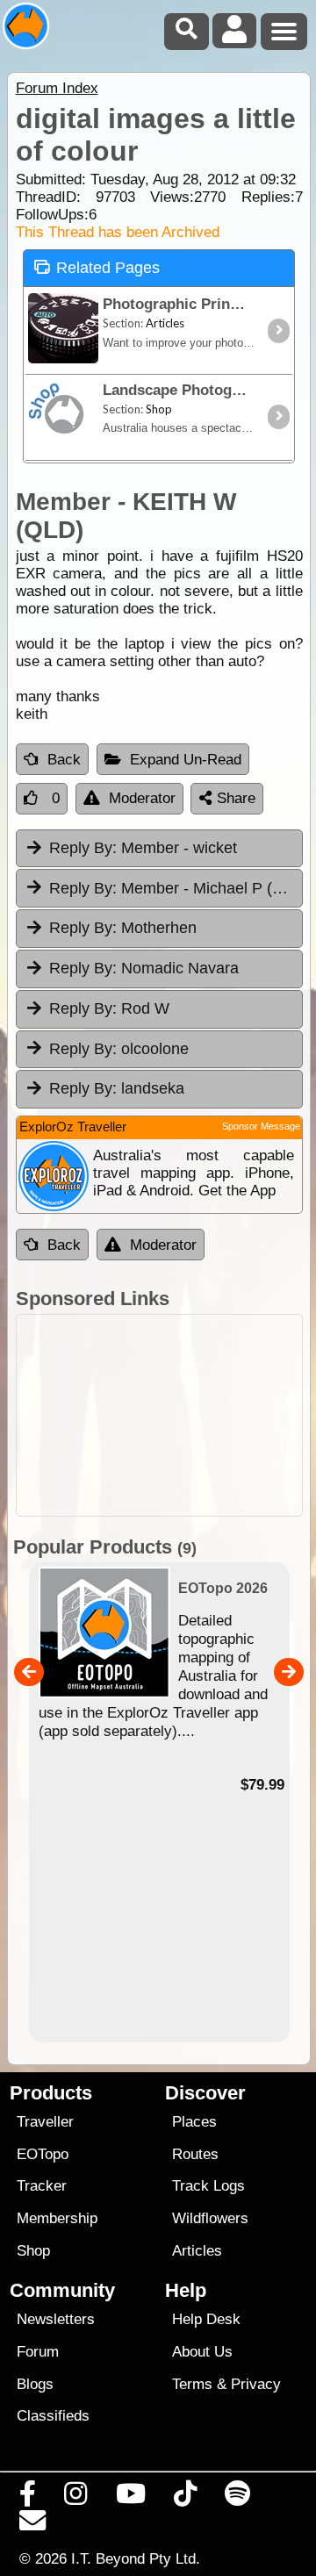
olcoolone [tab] (119, 1049)
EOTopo (43, 2154)
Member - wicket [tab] (143, 848)
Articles (197, 2251)
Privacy (256, 2384)
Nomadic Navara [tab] (144, 968)
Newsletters (56, 2319)
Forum (38, 2352)
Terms (192, 2384)
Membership (57, 2218)
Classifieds (53, 2416)
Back (64, 760)
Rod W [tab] (109, 1008)
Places (194, 2122)
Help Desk (206, 2319)
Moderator (142, 798)
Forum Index (57, 88)
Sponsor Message (261, 1126)
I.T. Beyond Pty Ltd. (136, 2558)
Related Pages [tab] (108, 268)
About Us (202, 2352)
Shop (33, 2251)
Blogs (35, 2384)
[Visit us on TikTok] (185, 2498)
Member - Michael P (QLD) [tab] (176, 888)
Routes (195, 2154)
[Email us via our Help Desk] (33, 2525)
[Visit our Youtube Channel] (130, 2498)
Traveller (45, 2122)
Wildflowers (210, 2218)
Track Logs (208, 2186)
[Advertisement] (159, 1415)
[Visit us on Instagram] (76, 2498)
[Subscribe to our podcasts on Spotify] (238, 2498)
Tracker (42, 2186)
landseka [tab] (117, 1088)
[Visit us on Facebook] (28, 2498)
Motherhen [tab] (123, 928)
